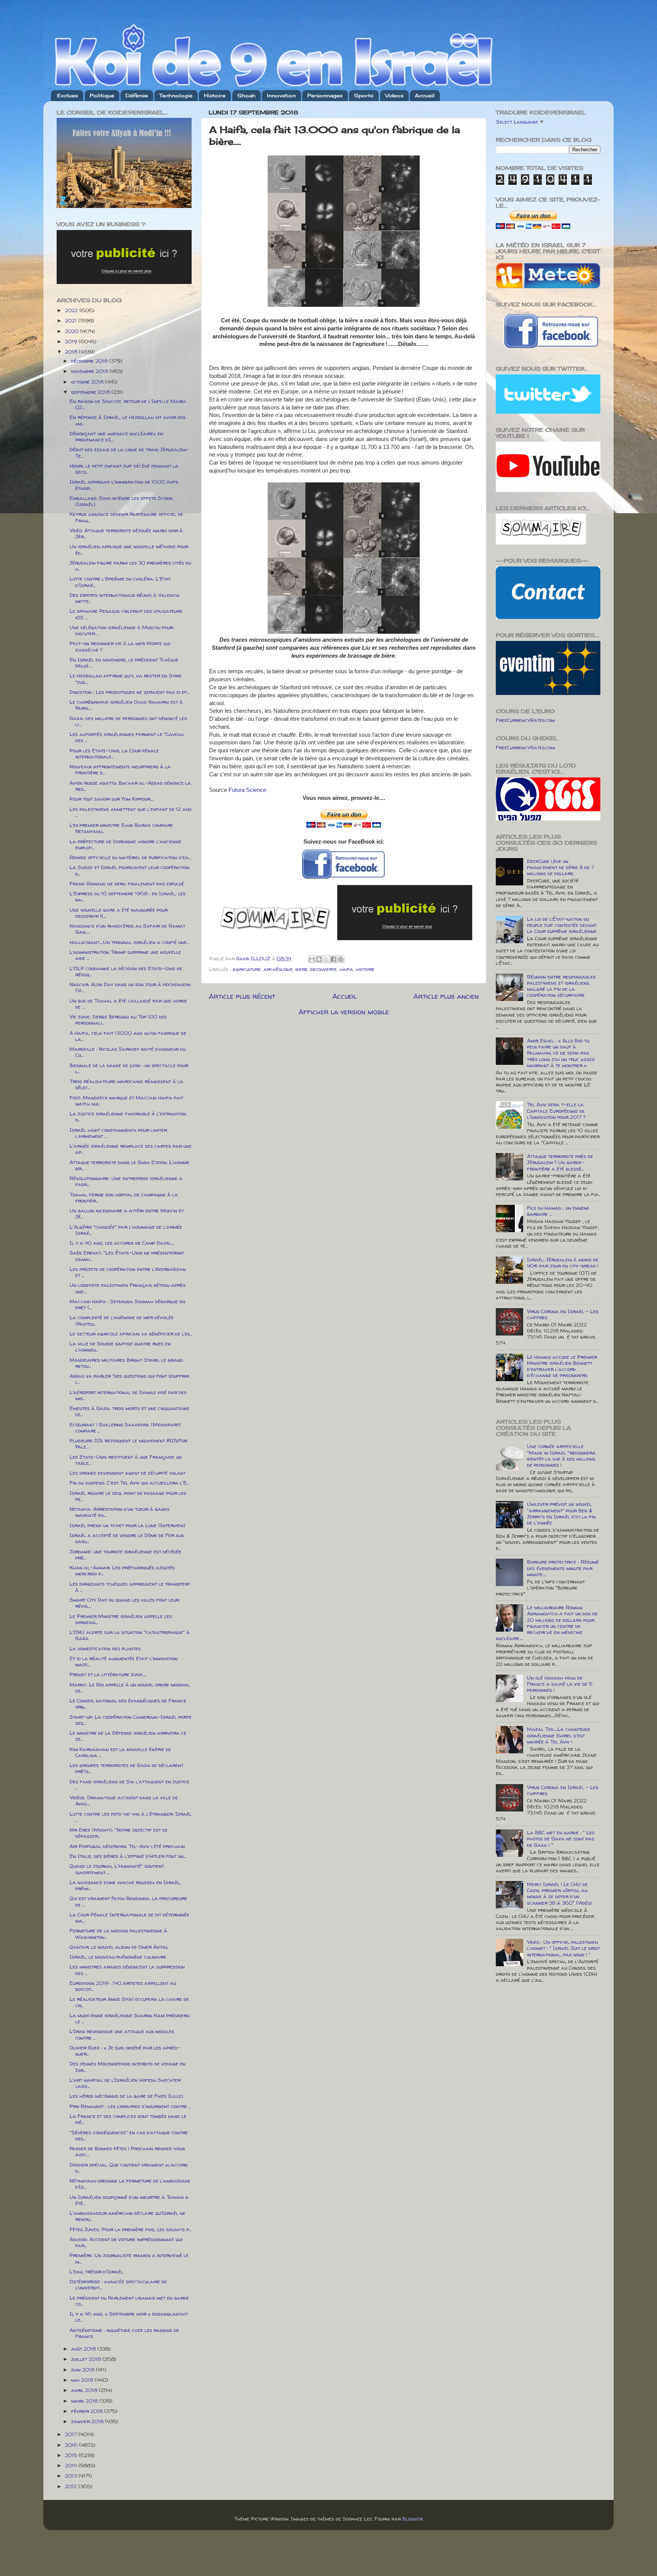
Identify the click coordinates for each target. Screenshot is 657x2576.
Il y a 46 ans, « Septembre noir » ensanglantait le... (129, 2317)
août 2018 (84, 2349)
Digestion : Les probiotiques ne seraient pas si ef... (129, 692)
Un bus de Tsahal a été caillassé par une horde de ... (128, 1004)
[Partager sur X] (326, 959)
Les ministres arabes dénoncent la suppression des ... (127, 1970)
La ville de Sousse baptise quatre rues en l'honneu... (120, 1347)
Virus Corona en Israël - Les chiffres (563, 1314)
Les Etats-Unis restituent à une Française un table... (126, 1460)
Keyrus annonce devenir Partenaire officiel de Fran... (126, 517)
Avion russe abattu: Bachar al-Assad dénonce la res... (130, 786)
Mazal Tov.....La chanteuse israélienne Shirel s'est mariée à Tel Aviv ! (559, 1735)
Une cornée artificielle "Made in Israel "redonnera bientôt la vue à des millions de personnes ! (561, 1455)
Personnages (325, 95)
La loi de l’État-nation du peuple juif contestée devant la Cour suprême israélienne (562, 925)
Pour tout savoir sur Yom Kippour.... (111, 799)
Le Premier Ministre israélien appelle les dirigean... (121, 1619)
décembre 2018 (90, 361)
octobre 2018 (88, 382)
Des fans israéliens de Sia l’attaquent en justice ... (129, 1784)
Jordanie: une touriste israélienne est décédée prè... (125, 1554)
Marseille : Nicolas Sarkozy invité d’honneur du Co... (128, 1052)
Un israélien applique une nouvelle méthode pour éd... (129, 549)
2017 (72, 2434)
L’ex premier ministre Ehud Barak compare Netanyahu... (121, 828)
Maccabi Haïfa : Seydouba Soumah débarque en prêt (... (127, 1304)
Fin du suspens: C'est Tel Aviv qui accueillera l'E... (129, 1483)
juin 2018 (83, 2370)
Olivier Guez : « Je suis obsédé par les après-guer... (125, 2051)
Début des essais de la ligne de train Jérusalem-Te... (129, 452)
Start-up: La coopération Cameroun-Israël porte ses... (131, 1720)
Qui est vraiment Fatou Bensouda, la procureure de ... (128, 1901)
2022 (72, 310)
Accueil (425, 95)
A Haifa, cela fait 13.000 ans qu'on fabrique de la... (128, 1036)
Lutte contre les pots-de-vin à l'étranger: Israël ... (131, 1817)
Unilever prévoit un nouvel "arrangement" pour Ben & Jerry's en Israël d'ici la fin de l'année (561, 1513)
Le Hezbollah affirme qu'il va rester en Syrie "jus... (126, 679)
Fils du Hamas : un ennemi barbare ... (558, 1211)
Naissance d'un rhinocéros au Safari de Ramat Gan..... (127, 929)
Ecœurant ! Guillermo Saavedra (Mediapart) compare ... (125, 1428)
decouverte (324, 969)
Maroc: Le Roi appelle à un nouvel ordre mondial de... (130, 1688)
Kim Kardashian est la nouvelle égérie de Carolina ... (120, 1752)
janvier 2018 (88, 2421)
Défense (137, 95)
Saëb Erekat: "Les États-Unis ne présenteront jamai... (127, 1256)
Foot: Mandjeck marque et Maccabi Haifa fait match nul (126, 1101)
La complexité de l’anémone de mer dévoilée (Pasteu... (122, 1320)
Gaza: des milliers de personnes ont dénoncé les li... (128, 721)
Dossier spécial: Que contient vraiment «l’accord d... (129, 2168)
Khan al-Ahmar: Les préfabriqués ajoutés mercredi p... (122, 1570)
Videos (394, 95)
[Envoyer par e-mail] (312, 959)
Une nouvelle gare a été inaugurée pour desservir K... (119, 913)
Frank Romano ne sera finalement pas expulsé (127, 884)
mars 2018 (85, 2401)
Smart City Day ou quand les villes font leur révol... (124, 1603)
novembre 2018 (90, 371)
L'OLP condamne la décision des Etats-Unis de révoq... (126, 971)
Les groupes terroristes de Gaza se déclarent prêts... (126, 1768)
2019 (72, 341)
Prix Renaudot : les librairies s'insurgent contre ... (130, 2106)
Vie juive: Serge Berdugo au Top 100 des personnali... (118, 1020)
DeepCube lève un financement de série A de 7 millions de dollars (561, 867)
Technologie (176, 95)
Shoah (246, 95)
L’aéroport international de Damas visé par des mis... (128, 1395)
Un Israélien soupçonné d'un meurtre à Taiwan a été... (129, 2200)
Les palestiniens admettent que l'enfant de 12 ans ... (131, 812)
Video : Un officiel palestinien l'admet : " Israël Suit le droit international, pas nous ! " (563, 1948)
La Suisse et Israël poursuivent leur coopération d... (129, 870)
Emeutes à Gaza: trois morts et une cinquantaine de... (129, 1411)
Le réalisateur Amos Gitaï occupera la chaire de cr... (129, 2002)
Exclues (67, 95)
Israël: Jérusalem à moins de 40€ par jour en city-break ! (563, 1263)
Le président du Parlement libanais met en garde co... (129, 2301)
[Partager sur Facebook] (333, 959)
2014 (72, 2465)
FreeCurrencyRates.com (525, 720)
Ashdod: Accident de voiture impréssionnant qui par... (126, 2242)
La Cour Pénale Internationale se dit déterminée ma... (129, 1918)
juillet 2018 (87, 2359)
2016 (72, 2445)
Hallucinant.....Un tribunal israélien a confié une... (129, 942)
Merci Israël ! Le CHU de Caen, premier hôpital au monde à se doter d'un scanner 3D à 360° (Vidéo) (559, 1893)
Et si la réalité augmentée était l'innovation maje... (124, 1661)
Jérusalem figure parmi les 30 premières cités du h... (130, 566)
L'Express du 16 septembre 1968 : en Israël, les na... (128, 896)
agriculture (247, 969)
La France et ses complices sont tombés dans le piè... (128, 2119)
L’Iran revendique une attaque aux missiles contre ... (122, 2034)
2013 (72, 2476)
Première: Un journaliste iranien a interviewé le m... (129, 2258)
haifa (346, 969)
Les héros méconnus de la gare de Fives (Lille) (126, 2096)
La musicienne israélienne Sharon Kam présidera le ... (130, 2018)
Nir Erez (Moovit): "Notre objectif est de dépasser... (119, 1833)
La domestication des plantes (105, 1648)
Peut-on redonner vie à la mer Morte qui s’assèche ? (120, 646)
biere (302, 969)
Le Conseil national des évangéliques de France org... (128, 1704)
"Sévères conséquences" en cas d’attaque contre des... (129, 2135)
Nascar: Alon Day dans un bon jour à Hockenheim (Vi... (130, 987)
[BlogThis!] (319, 959)
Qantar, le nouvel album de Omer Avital (119, 1947)
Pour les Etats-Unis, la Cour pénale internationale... (114, 753)
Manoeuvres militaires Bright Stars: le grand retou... (126, 1363)
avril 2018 (85, 2390)
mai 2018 (83, 2380)
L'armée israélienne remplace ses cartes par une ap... (131, 1149)
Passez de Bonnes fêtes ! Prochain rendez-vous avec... (127, 2151)
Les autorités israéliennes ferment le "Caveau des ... (127, 737)
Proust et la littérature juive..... (108, 1674)
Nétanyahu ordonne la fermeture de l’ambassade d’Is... (130, 2184)
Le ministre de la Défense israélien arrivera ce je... (128, 1736)
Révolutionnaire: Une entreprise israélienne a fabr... (126, 1181)
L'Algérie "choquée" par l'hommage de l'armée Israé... (126, 1230)
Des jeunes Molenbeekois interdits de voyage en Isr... (128, 2067)
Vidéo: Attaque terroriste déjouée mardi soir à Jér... (126, 533)
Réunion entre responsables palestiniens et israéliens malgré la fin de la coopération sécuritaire (561, 986)
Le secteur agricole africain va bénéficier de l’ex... (131, 1334)
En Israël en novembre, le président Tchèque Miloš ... (124, 663)
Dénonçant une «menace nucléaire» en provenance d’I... (116, 436)
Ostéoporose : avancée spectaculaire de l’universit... (118, 2284)
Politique (102, 95)
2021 (72, 320)
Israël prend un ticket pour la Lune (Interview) (128, 1525)
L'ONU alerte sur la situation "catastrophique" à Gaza (130, 1635)
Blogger (412, 2519)
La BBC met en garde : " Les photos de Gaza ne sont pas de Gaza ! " (561, 1838)
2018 (72, 352)
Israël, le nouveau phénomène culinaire (118, 1957)
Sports (364, 95)
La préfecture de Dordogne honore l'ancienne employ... (125, 844)
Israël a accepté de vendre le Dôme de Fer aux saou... (127, 1538)
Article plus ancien (446, 996)
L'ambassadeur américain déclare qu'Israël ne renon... (128, 2216)
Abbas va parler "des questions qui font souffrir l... (129, 1379)
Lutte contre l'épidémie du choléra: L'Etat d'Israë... (120, 582)
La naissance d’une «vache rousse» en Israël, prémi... (125, 1885)
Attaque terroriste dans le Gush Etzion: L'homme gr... (129, 1165)
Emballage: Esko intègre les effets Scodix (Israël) (121, 501)
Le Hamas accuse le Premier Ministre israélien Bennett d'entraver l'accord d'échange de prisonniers (562, 1366)
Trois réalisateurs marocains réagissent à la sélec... (126, 1084)
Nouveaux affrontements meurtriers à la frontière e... (120, 769)
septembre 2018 (91, 392)
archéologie (278, 969)
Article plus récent (242, 996)
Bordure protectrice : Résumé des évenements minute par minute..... (563, 1568)
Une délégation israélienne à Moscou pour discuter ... (121, 630)
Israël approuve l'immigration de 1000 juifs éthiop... (124, 485)
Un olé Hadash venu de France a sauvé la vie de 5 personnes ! (560, 1684)
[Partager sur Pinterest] (341, 959)
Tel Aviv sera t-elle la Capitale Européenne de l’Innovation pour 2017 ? (556, 1110)
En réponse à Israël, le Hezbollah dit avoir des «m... (128, 420)
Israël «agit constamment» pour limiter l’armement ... (118, 1133)
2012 (72, 2486)
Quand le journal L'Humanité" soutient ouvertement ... (117, 1869)
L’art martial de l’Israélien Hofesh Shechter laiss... (125, 2083)
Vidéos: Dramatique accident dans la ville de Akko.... (124, 1800)
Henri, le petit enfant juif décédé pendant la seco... (124, 469)
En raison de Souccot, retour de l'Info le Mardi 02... (128, 404)
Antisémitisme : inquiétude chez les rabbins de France (124, 2333)
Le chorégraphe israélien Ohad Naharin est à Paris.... (126, 705)
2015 (72, 2455)
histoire (365, 969)
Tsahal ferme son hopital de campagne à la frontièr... (124, 1198)
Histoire (215, 95)
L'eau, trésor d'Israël (96, 2271)
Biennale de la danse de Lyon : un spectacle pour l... (129, 1068)
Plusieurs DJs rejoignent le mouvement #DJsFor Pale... (128, 1443)
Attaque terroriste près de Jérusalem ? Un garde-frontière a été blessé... (560, 1162)
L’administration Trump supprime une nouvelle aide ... (125, 955)
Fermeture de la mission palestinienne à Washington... (118, 1934)
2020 (73, 331)
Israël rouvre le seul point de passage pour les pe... (128, 1496)
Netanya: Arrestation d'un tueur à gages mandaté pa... (120, 1512)
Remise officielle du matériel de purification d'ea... (130, 857)
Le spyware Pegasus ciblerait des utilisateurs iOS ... (126, 614)
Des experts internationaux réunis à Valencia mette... (125, 598)
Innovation (281, 95)
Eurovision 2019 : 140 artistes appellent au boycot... (123, 1986)
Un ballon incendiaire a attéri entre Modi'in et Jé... (127, 1213)
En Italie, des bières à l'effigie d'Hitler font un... (128, 1856)
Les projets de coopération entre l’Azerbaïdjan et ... (128, 1272)
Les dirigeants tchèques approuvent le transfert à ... (130, 1587)
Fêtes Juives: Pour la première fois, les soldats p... (130, 2229)
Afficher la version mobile (344, 1012)
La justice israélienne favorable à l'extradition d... (128, 1117)
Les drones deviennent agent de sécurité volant (128, 1473)
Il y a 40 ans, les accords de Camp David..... (122, 1243)
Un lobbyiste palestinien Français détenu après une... (128, 1288)
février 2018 (88, 2411)
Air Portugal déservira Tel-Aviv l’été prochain (127, 1846)
